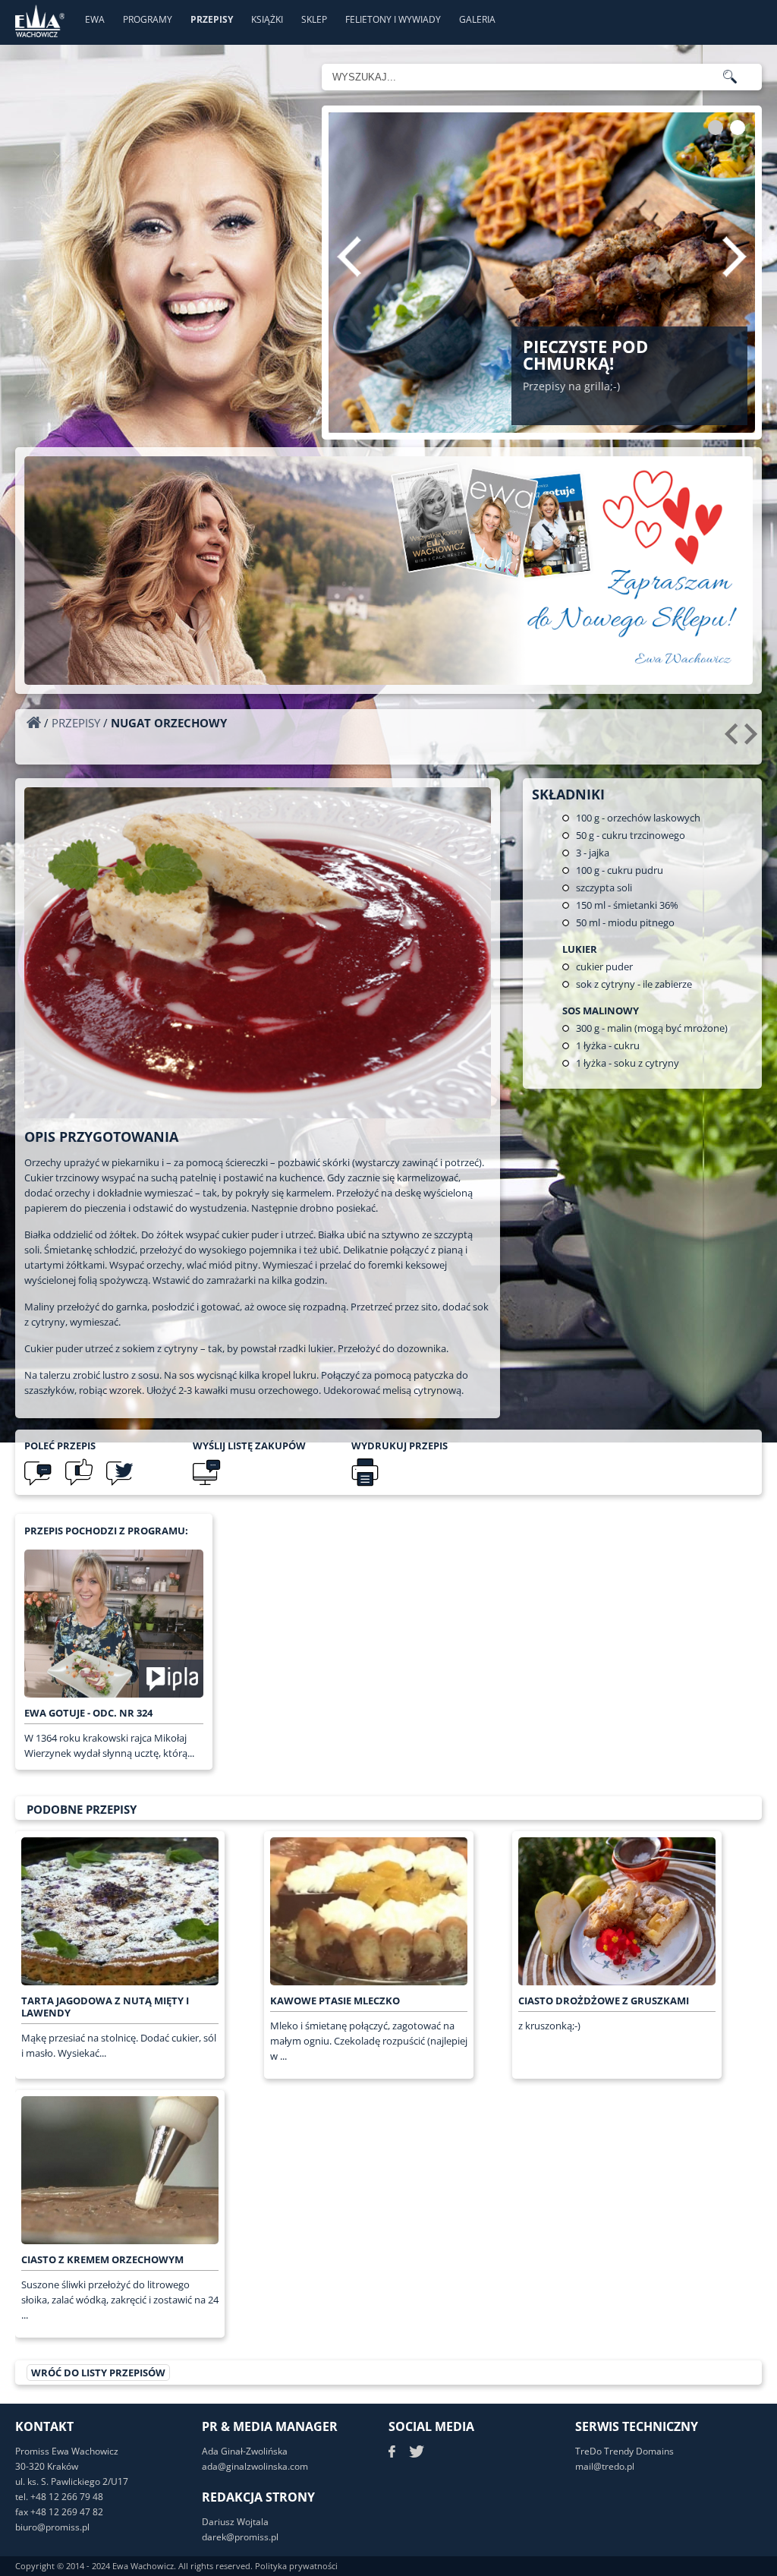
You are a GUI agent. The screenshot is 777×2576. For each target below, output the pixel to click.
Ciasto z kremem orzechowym (102, 2259)
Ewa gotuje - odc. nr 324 (88, 1713)
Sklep (314, 19)
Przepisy (212, 19)
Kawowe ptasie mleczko (335, 2001)
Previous (349, 257)
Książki (267, 19)
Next (735, 257)
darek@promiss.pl (240, 2537)
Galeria (477, 19)
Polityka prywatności (296, 2566)
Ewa (95, 19)
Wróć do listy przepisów (98, 2373)
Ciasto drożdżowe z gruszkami (604, 2001)
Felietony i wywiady (393, 19)
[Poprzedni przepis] (733, 739)
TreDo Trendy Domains (624, 2451)
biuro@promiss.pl (52, 2527)
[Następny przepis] (753, 739)
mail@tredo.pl (605, 2466)
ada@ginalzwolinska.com (255, 2466)
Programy (148, 19)
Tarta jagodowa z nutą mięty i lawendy (105, 2007)
